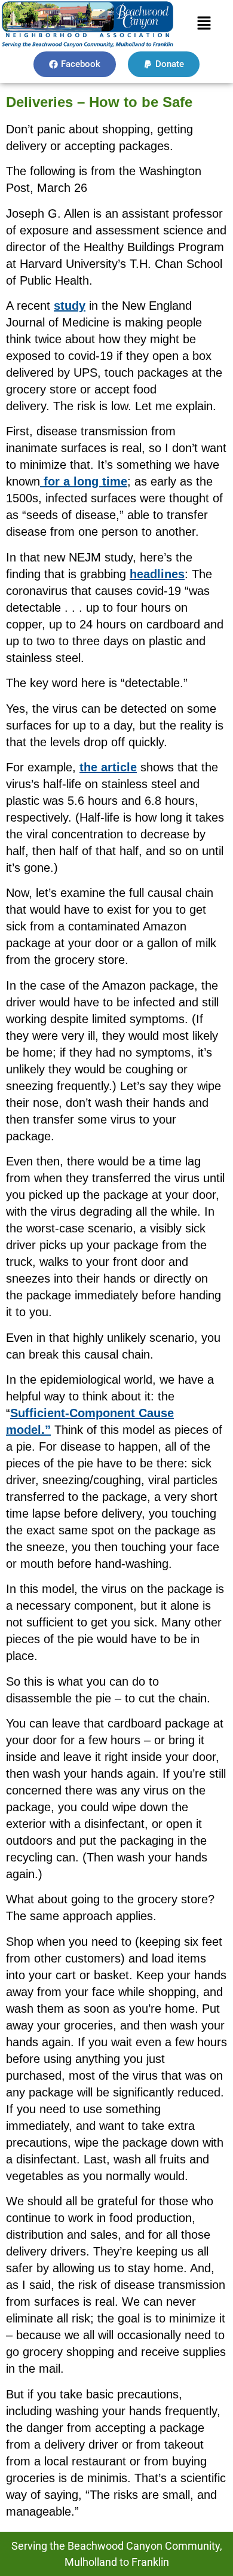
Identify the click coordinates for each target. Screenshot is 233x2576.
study (70, 306)
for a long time (84, 481)
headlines (157, 574)
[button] (204, 24)
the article (108, 767)
